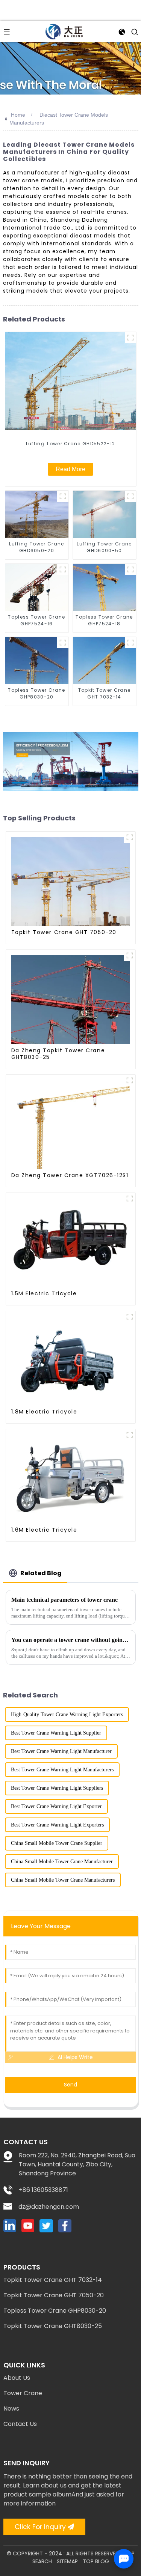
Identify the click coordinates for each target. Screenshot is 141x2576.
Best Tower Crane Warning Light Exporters (57, 1825)
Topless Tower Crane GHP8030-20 (55, 2311)
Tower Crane (23, 2393)
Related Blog (41, 1573)
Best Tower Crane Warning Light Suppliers (57, 1788)
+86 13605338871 (43, 2190)
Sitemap (67, 2561)
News (11, 2409)
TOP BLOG (96, 2561)
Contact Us (20, 2424)
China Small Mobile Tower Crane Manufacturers (63, 1880)
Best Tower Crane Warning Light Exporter (56, 1806)
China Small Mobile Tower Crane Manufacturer (62, 1862)
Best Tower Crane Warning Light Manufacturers (62, 1770)
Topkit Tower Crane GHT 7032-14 (53, 2280)
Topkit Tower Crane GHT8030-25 (53, 2326)
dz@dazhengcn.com (49, 2207)
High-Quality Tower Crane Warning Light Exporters (67, 1715)
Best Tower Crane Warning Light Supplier (56, 1733)
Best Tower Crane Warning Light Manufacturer (61, 1751)
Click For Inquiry (40, 2527)
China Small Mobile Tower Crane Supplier (57, 1843)
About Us (17, 2378)
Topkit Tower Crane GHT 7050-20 (54, 2295)
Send (70, 2085)
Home (18, 115)
